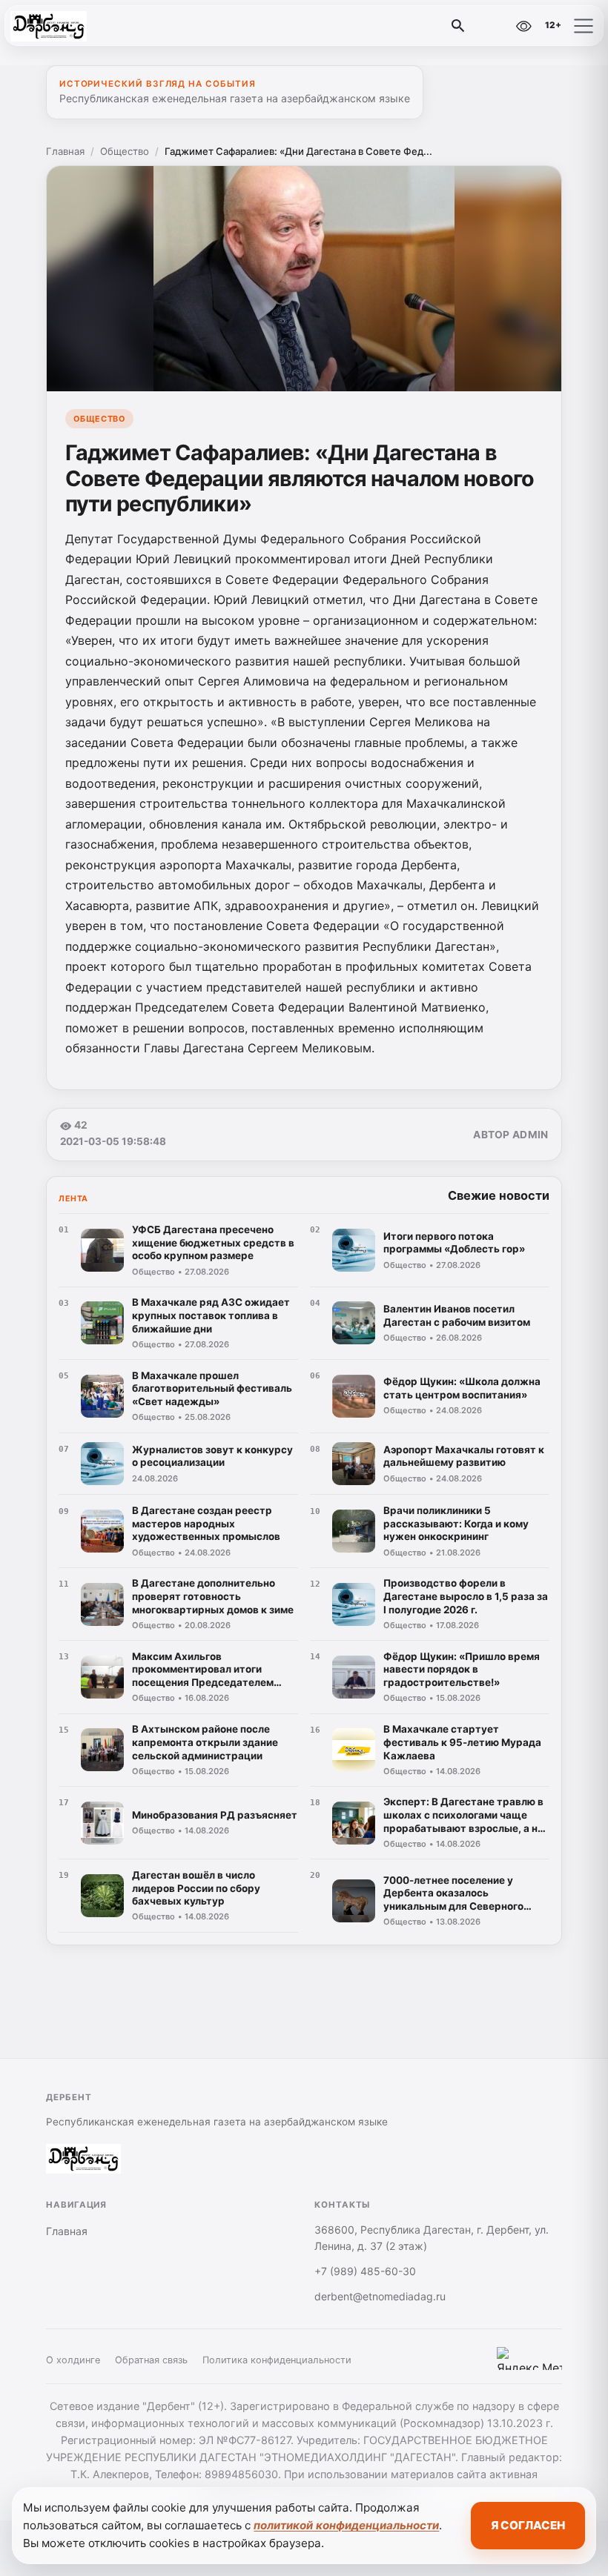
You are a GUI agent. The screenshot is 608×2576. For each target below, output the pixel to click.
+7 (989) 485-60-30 (365, 2271)
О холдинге (73, 2360)
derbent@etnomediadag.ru (380, 2296)
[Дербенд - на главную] (73, 26)
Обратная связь (151, 2360)
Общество (125, 151)
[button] (584, 26)
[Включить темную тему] (492, 26)
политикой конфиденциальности (346, 2525)
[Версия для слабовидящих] (523, 26)
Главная (65, 151)
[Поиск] (458, 26)
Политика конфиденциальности (277, 2360)
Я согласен (528, 2525)
